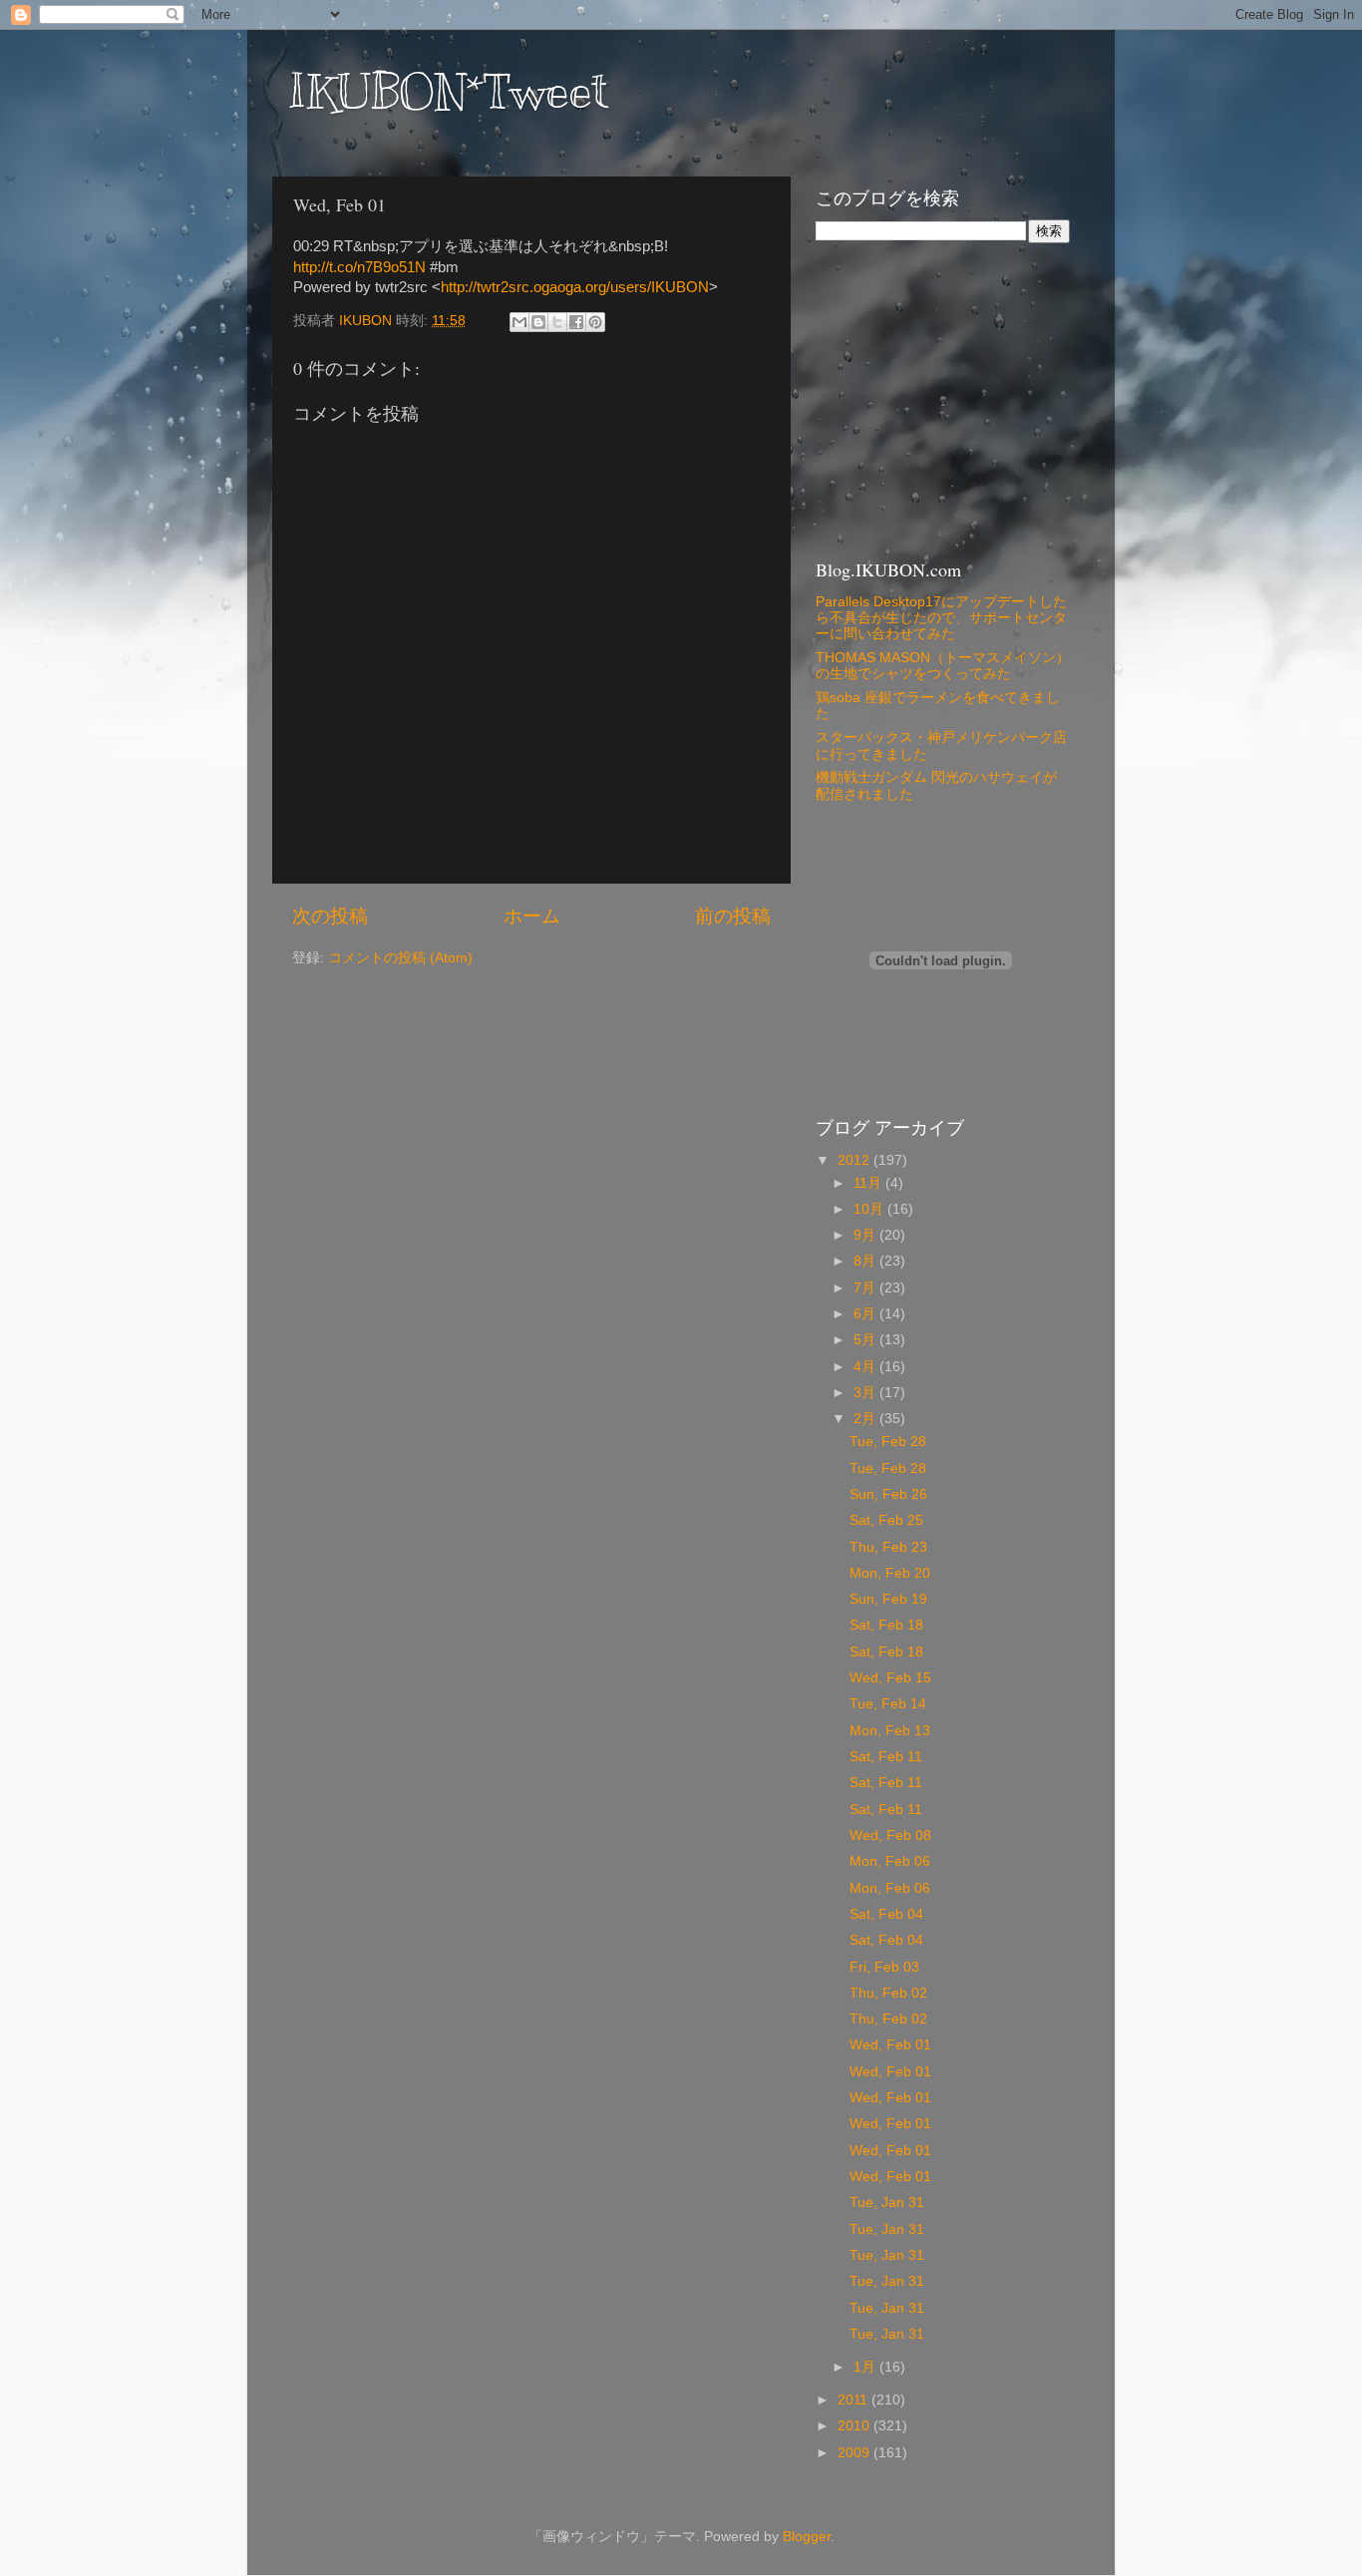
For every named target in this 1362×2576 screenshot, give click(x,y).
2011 (854, 2400)
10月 (870, 1209)
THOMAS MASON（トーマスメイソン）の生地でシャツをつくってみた (943, 666)
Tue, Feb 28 (888, 1442)
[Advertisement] (940, 398)
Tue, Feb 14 (888, 1704)
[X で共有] (557, 322)
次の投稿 (330, 916)
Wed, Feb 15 (890, 1678)
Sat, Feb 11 (886, 1757)
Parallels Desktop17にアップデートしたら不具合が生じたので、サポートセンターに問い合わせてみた (941, 618)
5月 (866, 1340)
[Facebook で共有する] (576, 322)
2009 (855, 2453)
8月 (866, 1261)
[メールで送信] (519, 322)
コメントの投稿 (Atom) (400, 958)
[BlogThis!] (538, 322)
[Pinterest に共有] (595, 322)
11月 (869, 1183)
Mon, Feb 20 (890, 1573)
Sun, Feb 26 (888, 1494)
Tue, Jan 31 (887, 2203)
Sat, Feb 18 (886, 1625)
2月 (866, 1419)
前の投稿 (733, 916)
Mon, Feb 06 (890, 1861)
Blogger (807, 2537)
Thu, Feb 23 (888, 1547)
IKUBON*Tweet (448, 92)
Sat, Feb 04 (886, 1914)
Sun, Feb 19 (888, 1599)
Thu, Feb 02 (888, 1993)
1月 (866, 2367)
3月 (866, 1393)
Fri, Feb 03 (884, 1967)
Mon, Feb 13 (890, 1731)
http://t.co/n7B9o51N (359, 267)
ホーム (532, 916)
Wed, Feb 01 (890, 2045)
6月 (866, 1314)
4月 (866, 1367)
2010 (855, 2426)
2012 (855, 1160)
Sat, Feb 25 (886, 1520)
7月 (866, 1288)
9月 (866, 1235)
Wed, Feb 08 (890, 1836)
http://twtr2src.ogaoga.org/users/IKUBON (575, 287)
